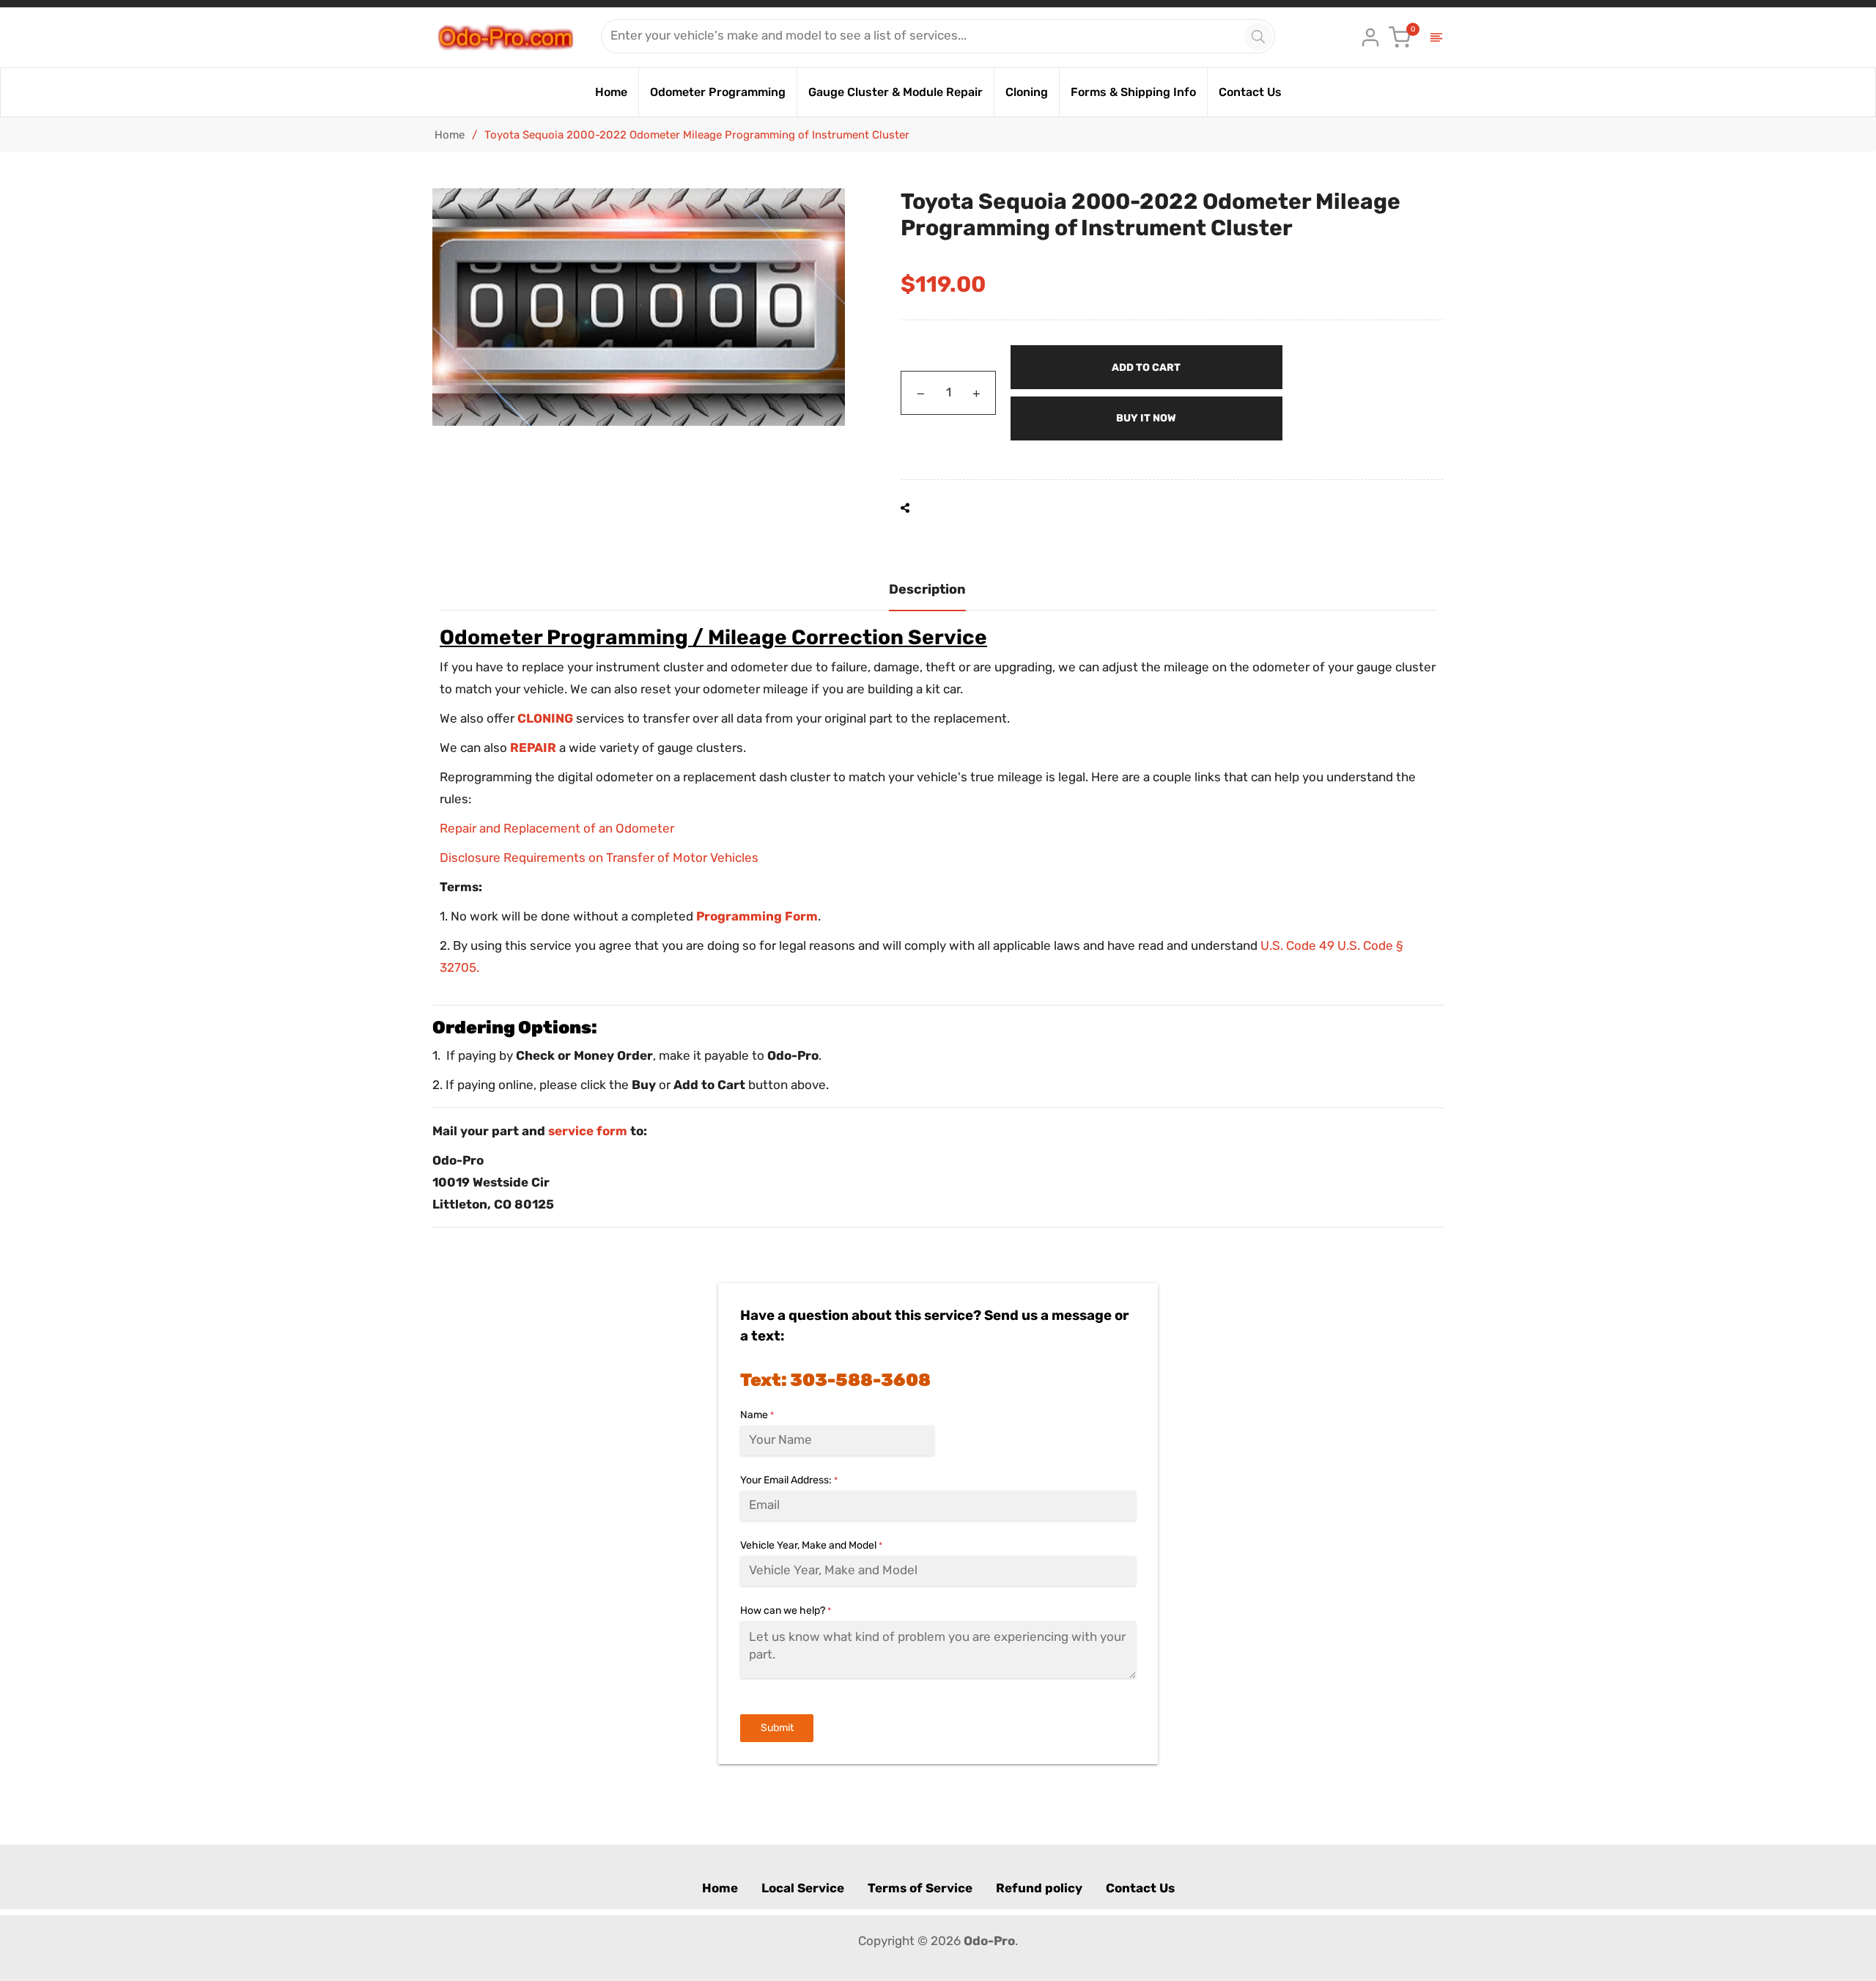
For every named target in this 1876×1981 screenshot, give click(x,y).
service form (588, 1131)
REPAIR (533, 748)
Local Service (803, 1888)
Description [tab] (927, 589)
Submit (777, 1728)
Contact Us (1140, 1888)
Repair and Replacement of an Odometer (557, 828)
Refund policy (1039, 1888)
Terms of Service (920, 1888)
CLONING (545, 718)
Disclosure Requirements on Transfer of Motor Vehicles (599, 857)
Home (450, 135)
